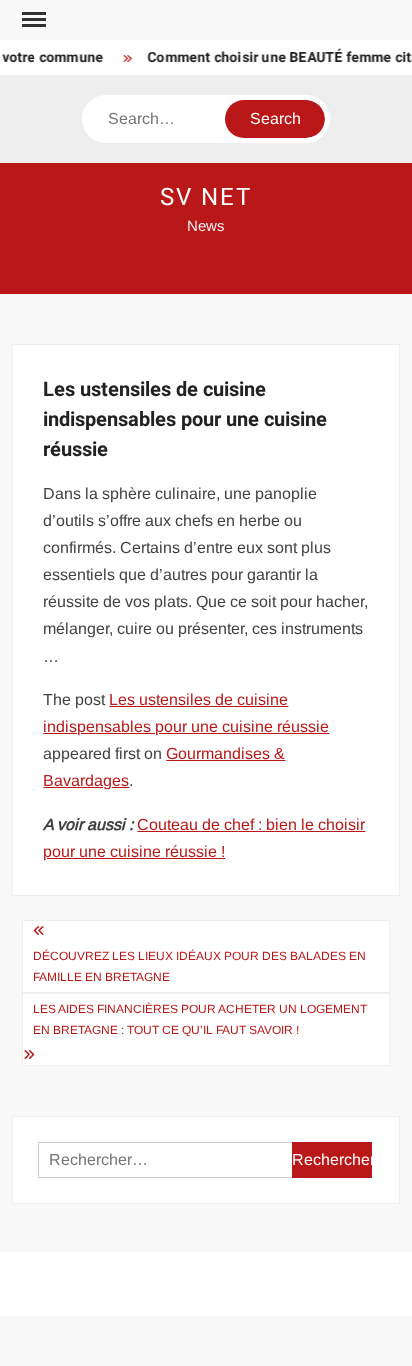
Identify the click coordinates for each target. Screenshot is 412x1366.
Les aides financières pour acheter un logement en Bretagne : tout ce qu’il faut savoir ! (200, 1019)
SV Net (206, 197)
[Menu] (32, 20)
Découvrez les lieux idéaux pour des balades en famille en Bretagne (199, 966)
